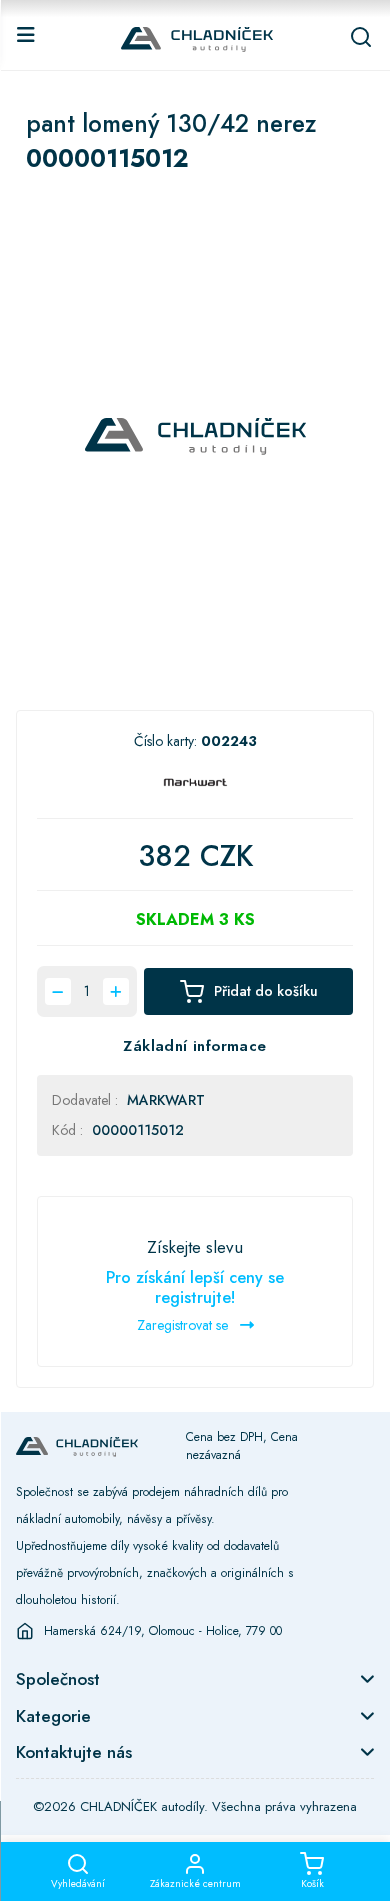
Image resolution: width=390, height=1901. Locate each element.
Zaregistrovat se (184, 1325)
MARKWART (166, 1100)
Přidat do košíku (266, 991)
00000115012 (138, 1130)
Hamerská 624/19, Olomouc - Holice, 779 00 (163, 1631)
